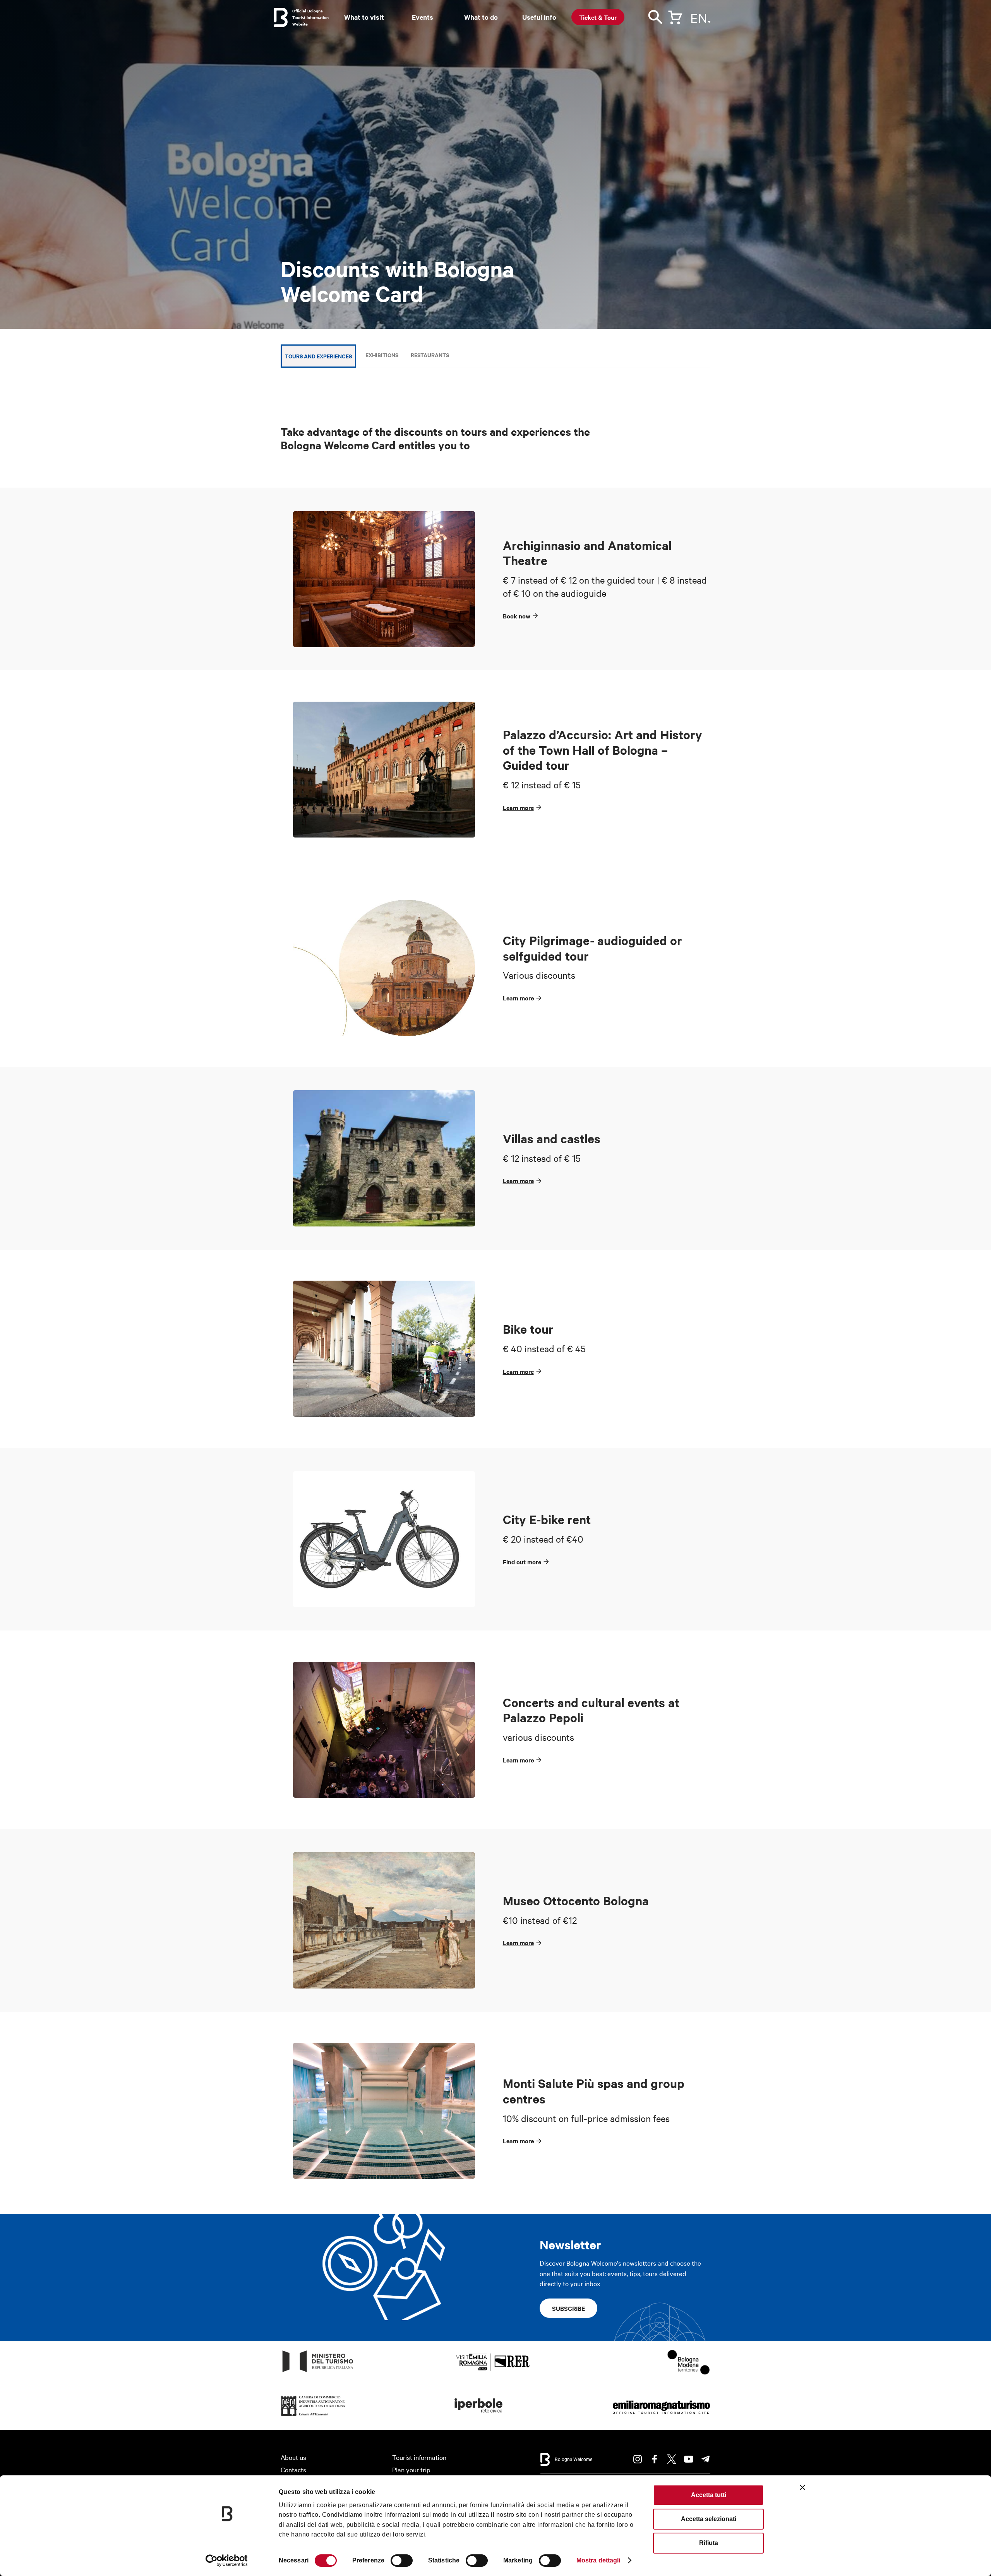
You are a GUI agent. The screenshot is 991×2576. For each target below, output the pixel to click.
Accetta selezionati (709, 2519)
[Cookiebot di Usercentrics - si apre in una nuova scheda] (227, 2561)
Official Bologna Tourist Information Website (310, 17)
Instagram (638, 2459)
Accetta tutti (709, 2495)
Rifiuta (709, 2543)
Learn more (518, 807)
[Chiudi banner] (802, 2487)
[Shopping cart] (675, 16)
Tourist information (419, 2457)
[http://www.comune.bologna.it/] (479, 2416)
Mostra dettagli (598, 2560)
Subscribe (568, 2308)
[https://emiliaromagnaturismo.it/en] (661, 2416)
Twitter (672, 2459)
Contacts (293, 2469)
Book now (517, 616)
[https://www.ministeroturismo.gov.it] (318, 2372)
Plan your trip (411, 2469)
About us (293, 2457)
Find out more (522, 1562)
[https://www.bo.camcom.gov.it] (313, 2416)
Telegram (706, 2459)
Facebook (655, 2459)
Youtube (689, 2459)
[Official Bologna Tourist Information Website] (281, 17)
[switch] (402, 2561)
